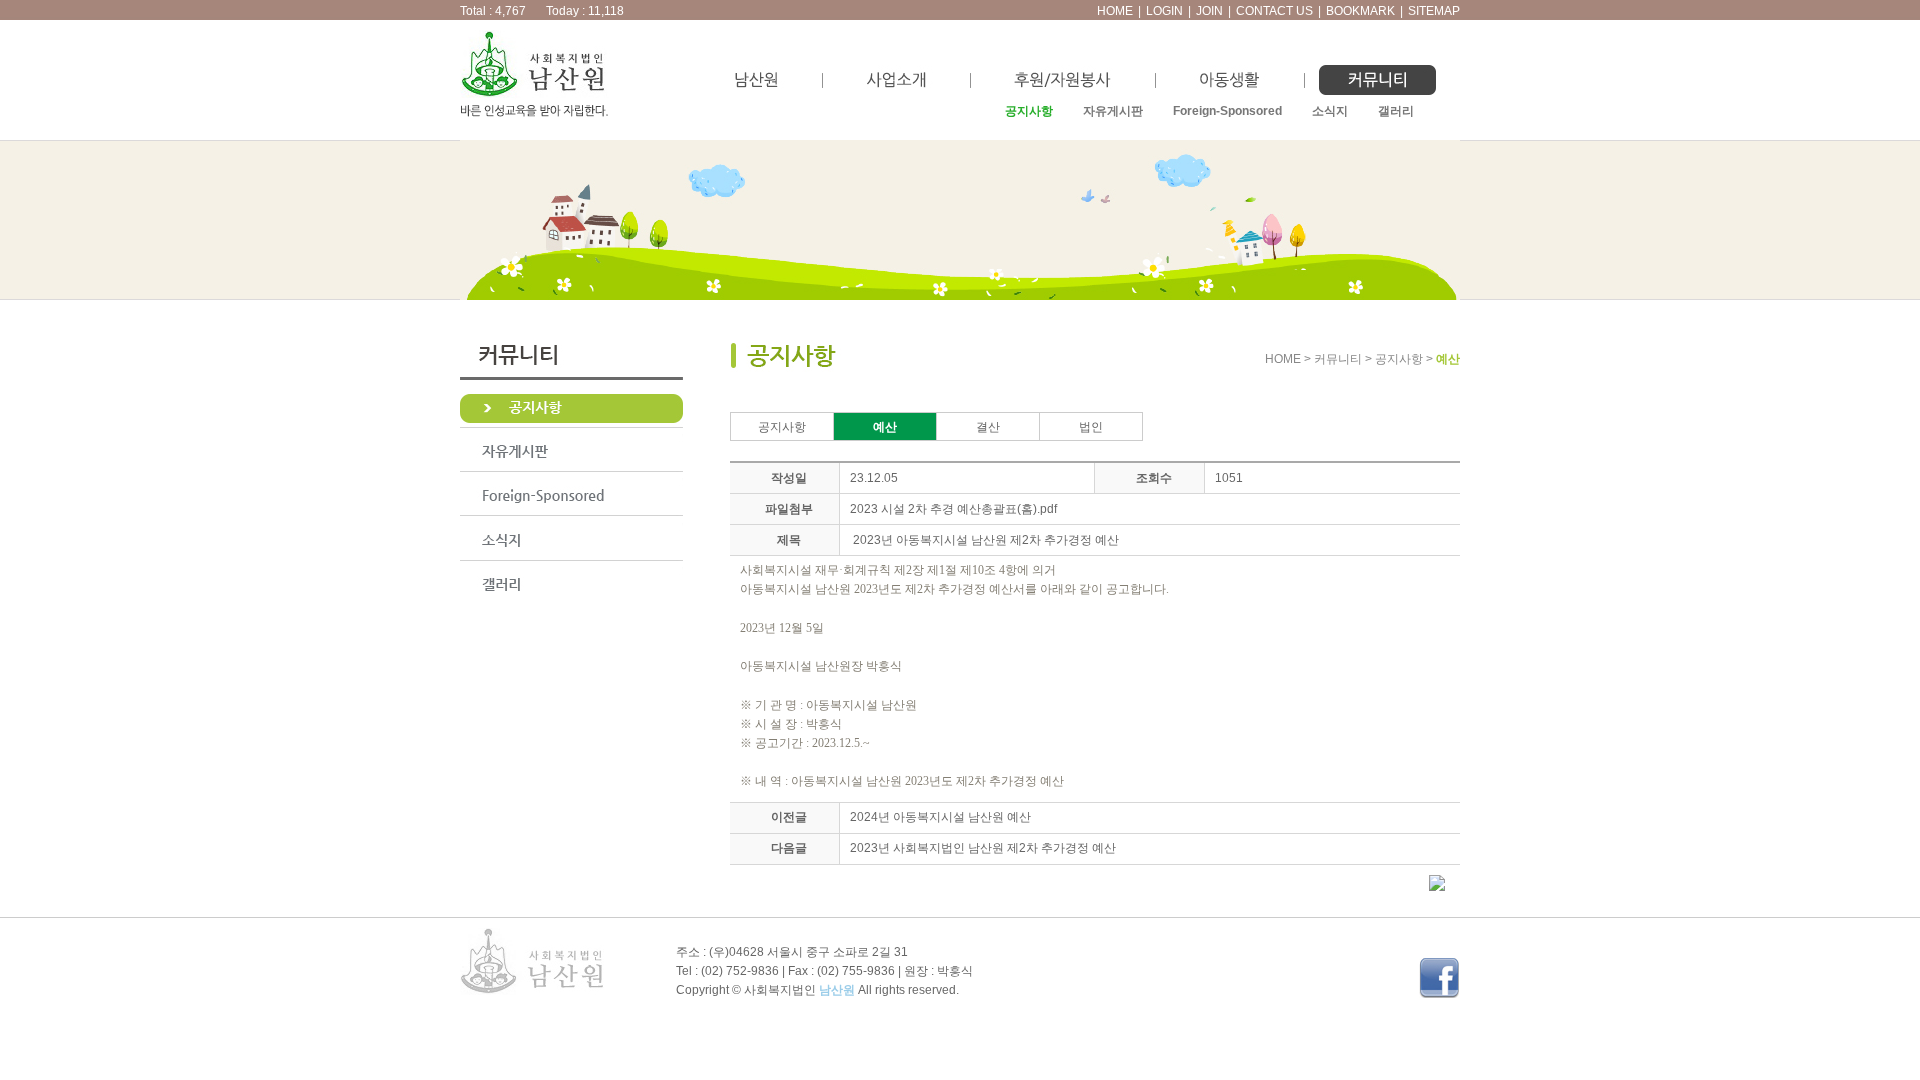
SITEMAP (1434, 11)
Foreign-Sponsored (1227, 111)
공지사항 (1029, 111)
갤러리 (1396, 111)
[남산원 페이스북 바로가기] (1439, 994)
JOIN (1209, 11)
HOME (1115, 11)
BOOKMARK (1360, 11)
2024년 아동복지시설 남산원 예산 (940, 817)
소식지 (1330, 111)
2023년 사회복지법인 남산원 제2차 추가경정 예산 (983, 848)
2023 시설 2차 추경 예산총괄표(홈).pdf (953, 509)
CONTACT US (1274, 11)
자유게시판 (1113, 111)
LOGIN (1164, 11)
